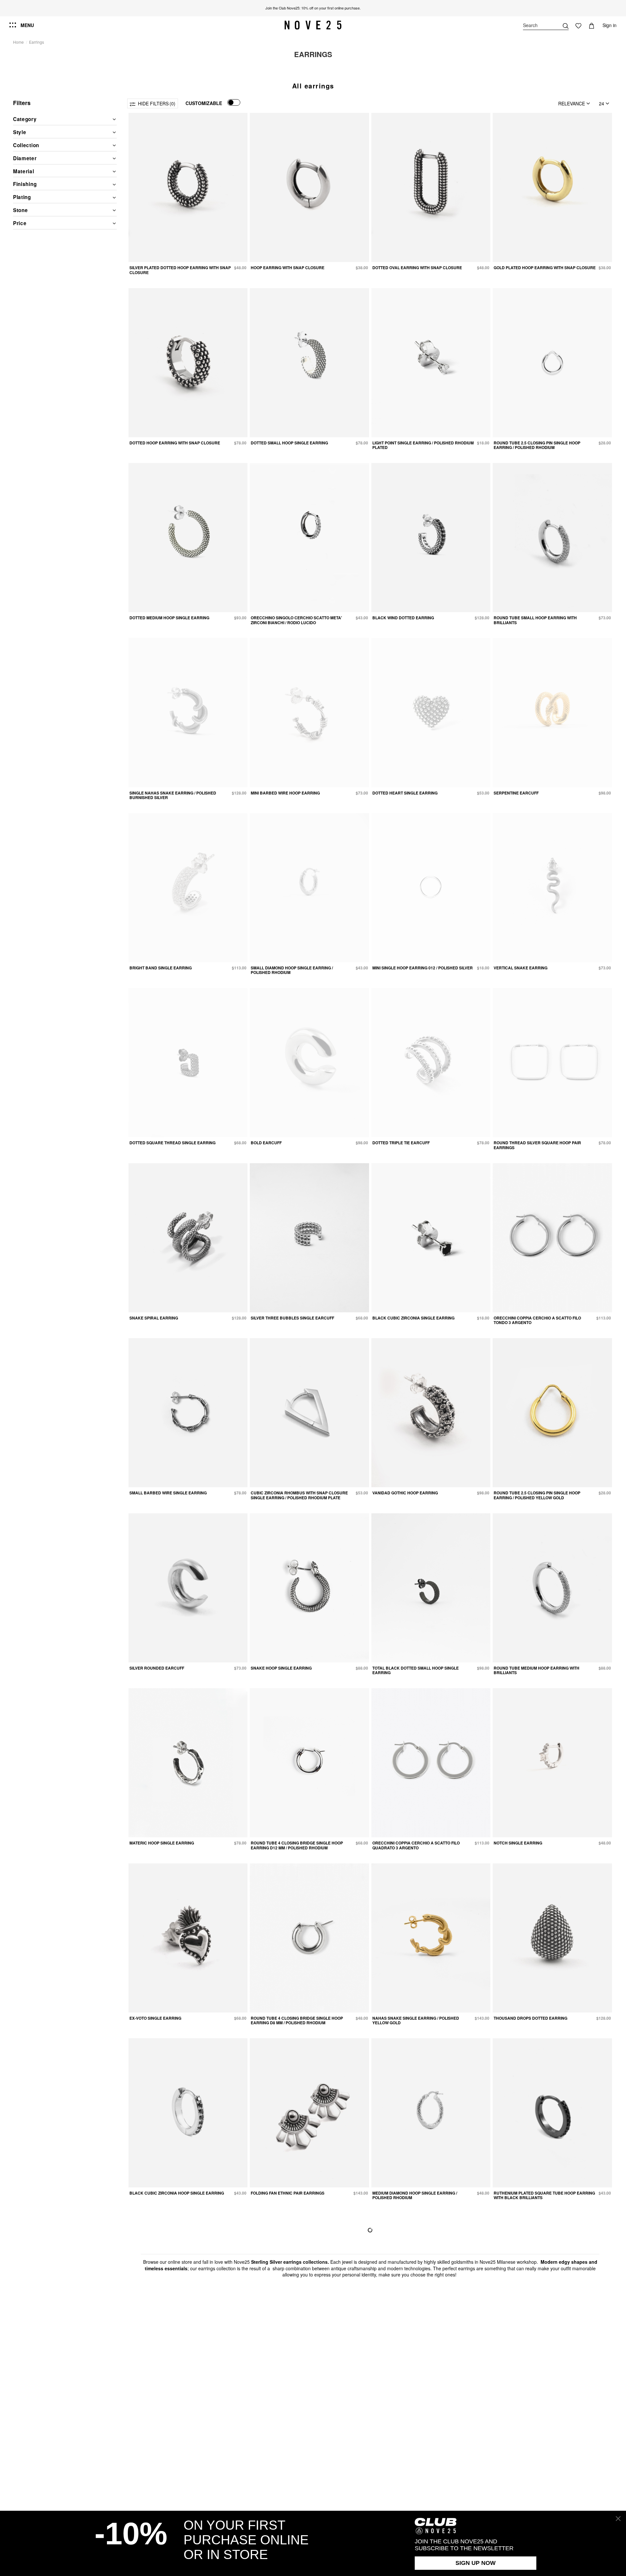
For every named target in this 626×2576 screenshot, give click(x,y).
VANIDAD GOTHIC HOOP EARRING (405, 1493)
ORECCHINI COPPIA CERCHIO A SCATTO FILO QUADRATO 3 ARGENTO (416, 1845)
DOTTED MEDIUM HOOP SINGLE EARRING (169, 618)
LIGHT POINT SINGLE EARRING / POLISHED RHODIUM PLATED (423, 445)
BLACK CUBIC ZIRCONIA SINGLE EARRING (413, 1318)
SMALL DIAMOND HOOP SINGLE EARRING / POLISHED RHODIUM (292, 970)
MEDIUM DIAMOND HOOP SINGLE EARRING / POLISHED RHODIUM (415, 2195)
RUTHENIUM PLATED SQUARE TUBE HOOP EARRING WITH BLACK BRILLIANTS (544, 2195)
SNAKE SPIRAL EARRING (154, 1318)
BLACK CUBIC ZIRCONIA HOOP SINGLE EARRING (177, 2193)
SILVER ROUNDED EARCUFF (157, 1668)
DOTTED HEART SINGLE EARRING (405, 793)
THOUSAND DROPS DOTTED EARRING (530, 2018)
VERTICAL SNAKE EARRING (521, 968)
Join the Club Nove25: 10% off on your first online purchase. (313, 8)
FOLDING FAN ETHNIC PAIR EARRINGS (288, 2193)
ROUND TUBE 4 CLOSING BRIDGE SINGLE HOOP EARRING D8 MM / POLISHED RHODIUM (297, 2020)
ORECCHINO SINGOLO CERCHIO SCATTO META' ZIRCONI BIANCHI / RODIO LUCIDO (296, 620)
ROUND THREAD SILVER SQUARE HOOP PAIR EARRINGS (537, 1145)
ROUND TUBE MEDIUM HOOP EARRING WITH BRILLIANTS (537, 1670)
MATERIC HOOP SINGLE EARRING (162, 1843)
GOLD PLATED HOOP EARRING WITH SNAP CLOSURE (545, 268)
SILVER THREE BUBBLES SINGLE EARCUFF (292, 1318)
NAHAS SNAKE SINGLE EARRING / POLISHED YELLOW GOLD (416, 2020)
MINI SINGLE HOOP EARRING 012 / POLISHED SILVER (423, 968)
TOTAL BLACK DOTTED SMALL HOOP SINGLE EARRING (416, 1670)
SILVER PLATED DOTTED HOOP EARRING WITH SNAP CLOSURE (180, 270)
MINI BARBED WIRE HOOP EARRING (285, 793)
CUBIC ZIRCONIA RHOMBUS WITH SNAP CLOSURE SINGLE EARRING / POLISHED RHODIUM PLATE (299, 1495)
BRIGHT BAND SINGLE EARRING (161, 968)
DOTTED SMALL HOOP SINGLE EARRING (289, 443)
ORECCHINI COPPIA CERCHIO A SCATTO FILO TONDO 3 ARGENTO (537, 1320)
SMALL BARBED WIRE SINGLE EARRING (168, 1493)
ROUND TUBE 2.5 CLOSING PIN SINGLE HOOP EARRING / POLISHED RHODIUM (537, 445)
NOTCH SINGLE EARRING (518, 1843)
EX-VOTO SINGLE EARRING (155, 2018)
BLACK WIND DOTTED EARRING (403, 618)
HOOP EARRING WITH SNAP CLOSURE (288, 268)
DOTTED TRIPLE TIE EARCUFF (401, 1143)
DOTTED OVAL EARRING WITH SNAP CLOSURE (417, 268)
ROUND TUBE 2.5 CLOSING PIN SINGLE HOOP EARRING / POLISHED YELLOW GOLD (537, 1495)
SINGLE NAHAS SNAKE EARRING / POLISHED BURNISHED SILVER (173, 795)
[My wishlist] (578, 25)
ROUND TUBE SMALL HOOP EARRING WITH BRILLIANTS (535, 620)
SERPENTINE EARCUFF (516, 793)
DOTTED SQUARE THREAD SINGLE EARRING (172, 1143)
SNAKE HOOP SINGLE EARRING (281, 1668)
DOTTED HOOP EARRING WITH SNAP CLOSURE (175, 443)
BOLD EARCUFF (266, 1143)
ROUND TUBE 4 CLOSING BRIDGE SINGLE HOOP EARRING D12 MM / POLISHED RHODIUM (297, 1845)
